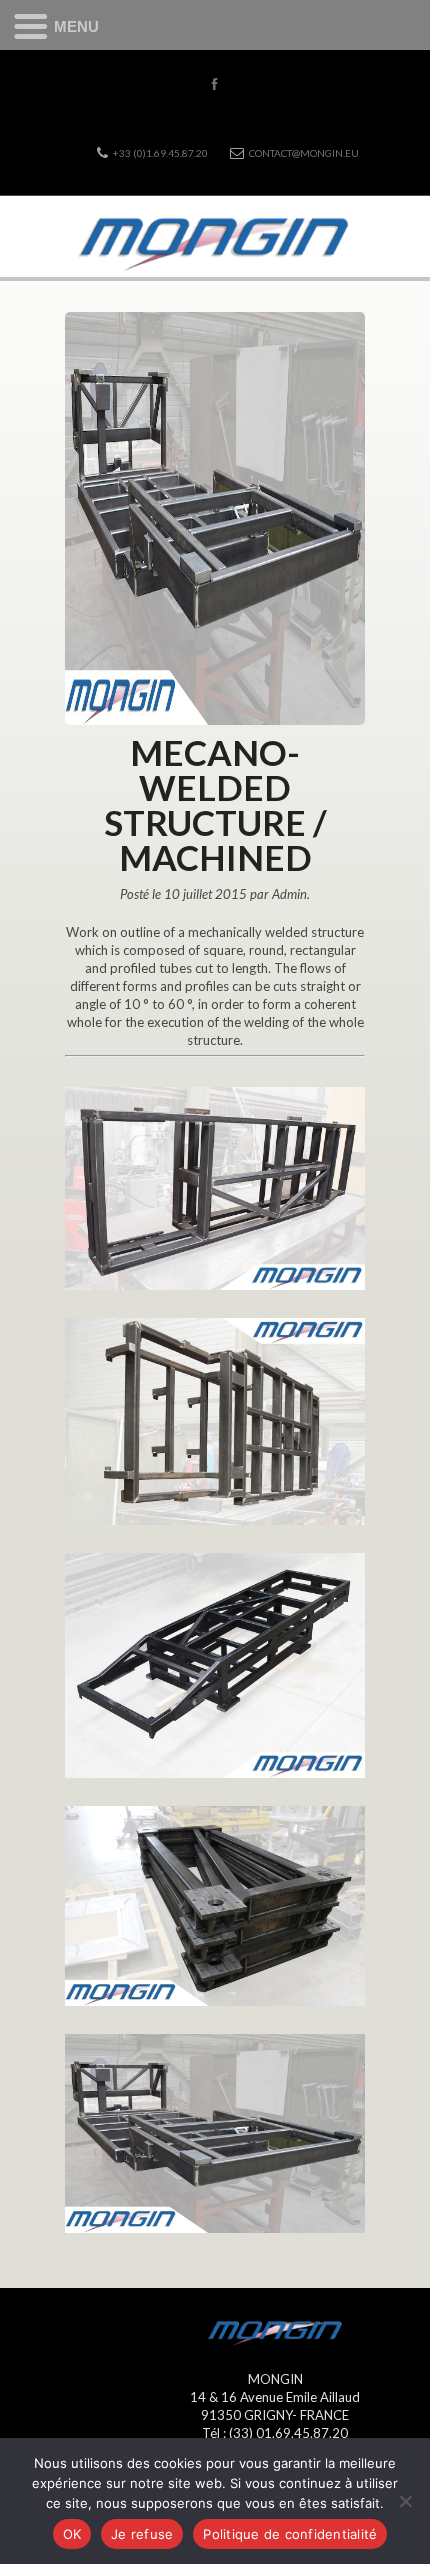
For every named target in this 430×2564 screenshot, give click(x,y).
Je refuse (142, 2534)
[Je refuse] (405, 2501)
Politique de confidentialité (290, 2534)
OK (72, 2534)
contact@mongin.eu (304, 153)
